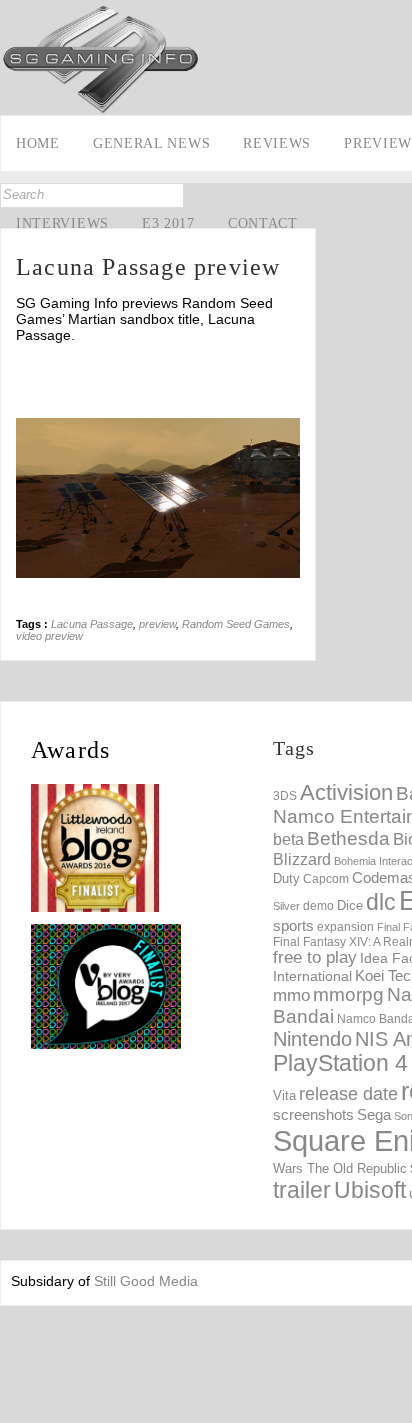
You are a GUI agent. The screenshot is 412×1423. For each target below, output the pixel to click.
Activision (346, 792)
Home (38, 143)
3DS (285, 796)
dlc (381, 902)
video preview (49, 636)
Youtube (17, 288)
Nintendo (312, 1039)
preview (157, 624)
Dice (350, 905)
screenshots (313, 1114)
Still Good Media (146, 1281)
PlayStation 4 (340, 1063)
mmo (291, 995)
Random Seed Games (236, 624)
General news (151, 143)
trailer (302, 1190)
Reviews (277, 143)
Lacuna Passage (92, 624)
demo (318, 905)
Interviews (62, 223)
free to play (315, 957)
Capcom (326, 879)
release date (348, 1094)
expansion (345, 927)
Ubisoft (370, 1190)
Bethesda (348, 838)
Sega (374, 1114)
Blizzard (302, 859)
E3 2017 (168, 223)
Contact (263, 223)
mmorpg (348, 994)
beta (288, 839)
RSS (17, 319)
